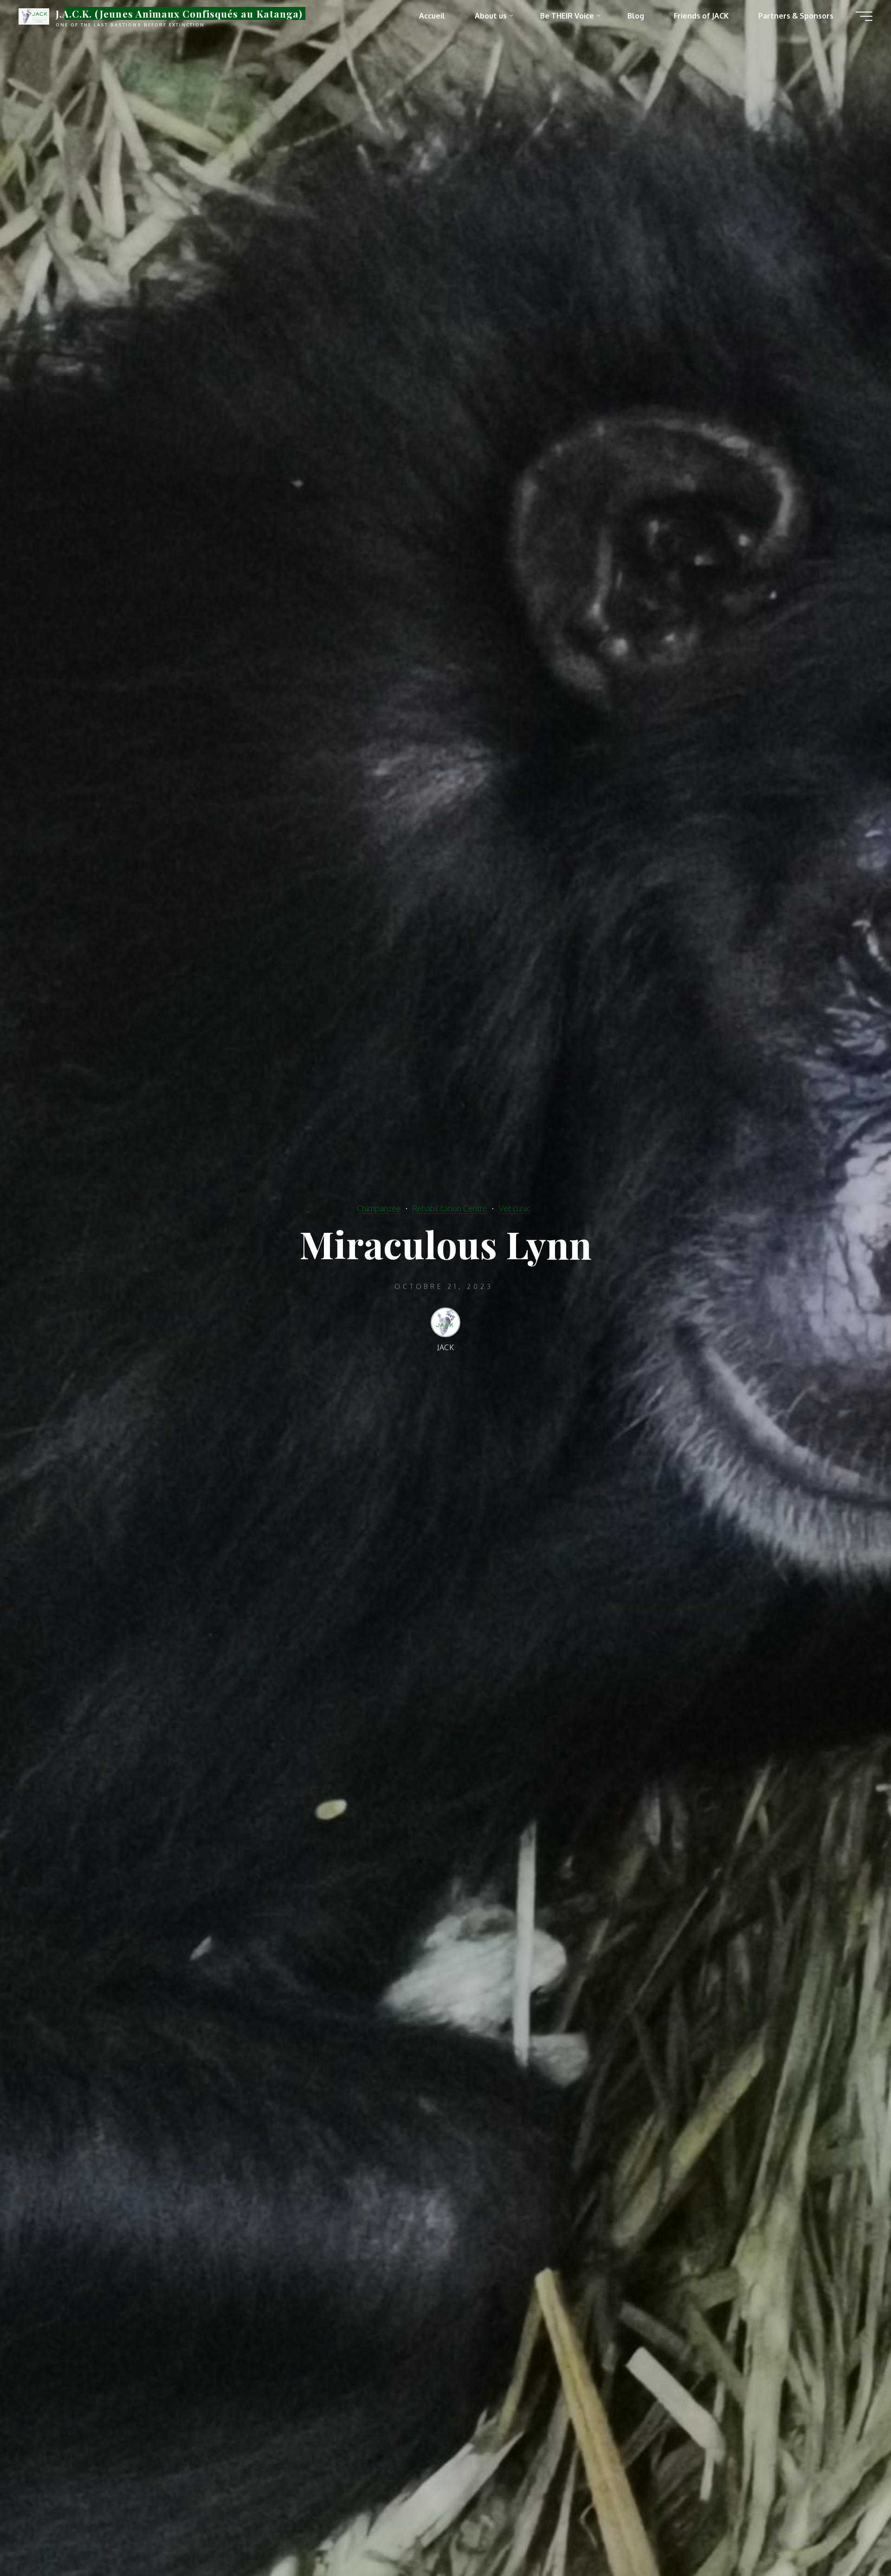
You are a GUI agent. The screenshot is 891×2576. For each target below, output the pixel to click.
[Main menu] (864, 16)
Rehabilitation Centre (450, 1208)
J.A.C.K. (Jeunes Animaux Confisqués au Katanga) (179, 13)
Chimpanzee (379, 1208)
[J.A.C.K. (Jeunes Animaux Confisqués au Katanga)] (34, 16)
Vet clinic (515, 1208)
